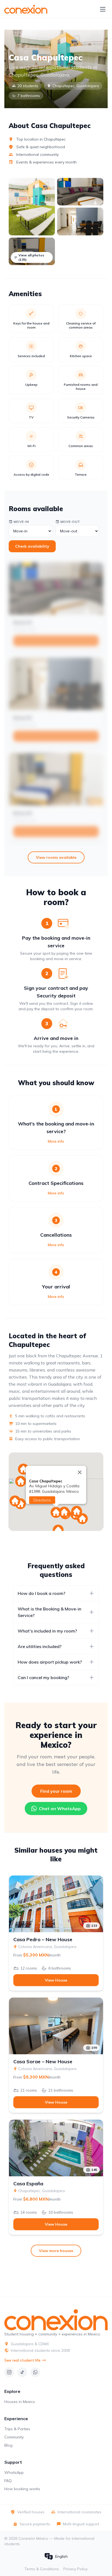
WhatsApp (14, 2472)
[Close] (80, 1472)
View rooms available (56, 857)
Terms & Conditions (42, 2569)
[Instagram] (9, 2372)
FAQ (8, 2481)
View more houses (56, 2251)
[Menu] (103, 9)
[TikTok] (22, 2372)
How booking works (22, 2489)
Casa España (28, 2184)
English (61, 2556)
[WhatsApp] (35, 2372)
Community (14, 2437)
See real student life (22, 2360)
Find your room (56, 1791)
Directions (42, 1500)
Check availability (32, 546)
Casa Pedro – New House (43, 1940)
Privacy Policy (75, 2569)
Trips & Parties (17, 2429)
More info (56, 1141)
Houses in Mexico (20, 2402)
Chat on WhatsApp (60, 1809)
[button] (21, 1481)
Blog (8, 2445)
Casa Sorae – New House (43, 2062)
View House (56, 1980)
